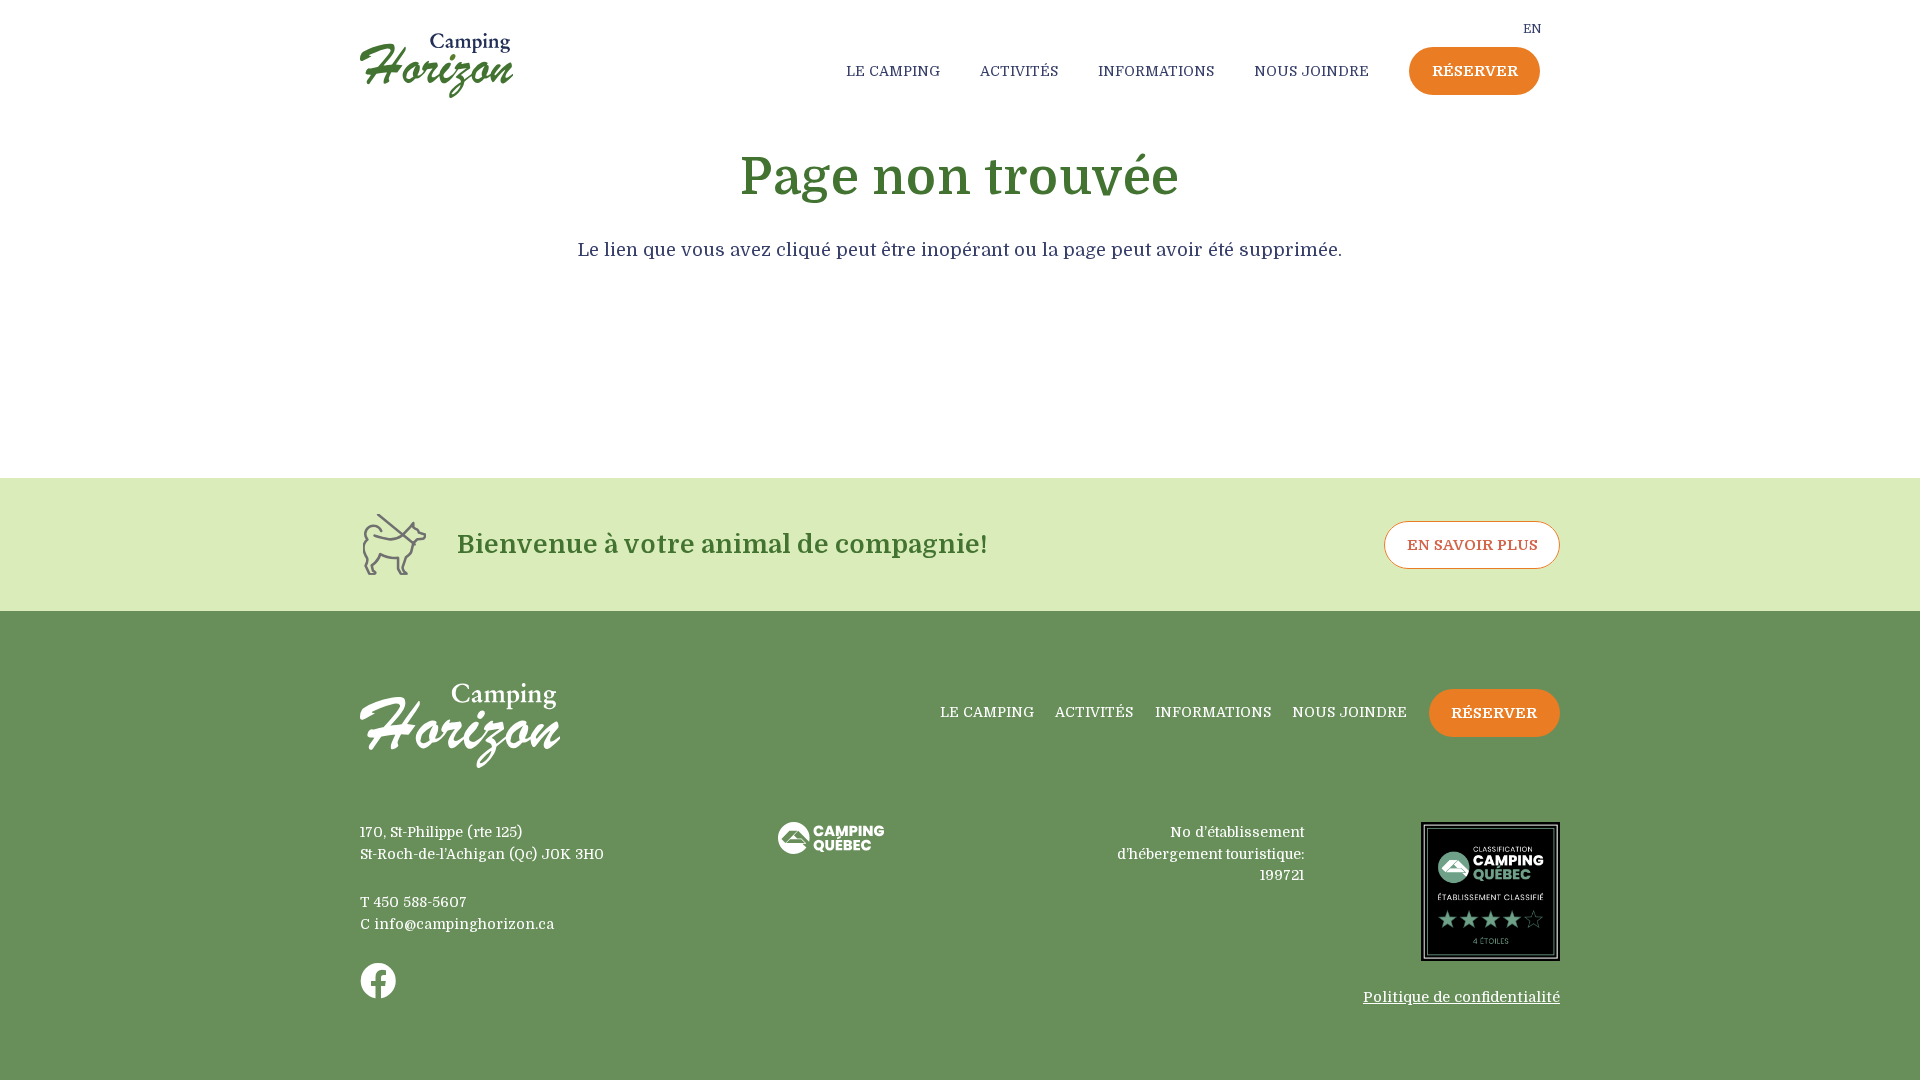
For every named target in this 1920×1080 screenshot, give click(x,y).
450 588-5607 (420, 902)
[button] (948, 71)
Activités (1094, 712)
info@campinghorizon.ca (464, 924)
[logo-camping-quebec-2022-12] (831, 838)
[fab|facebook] (378, 981)
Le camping (987, 712)
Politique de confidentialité (1461, 997)
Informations (1213, 712)
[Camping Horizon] (436, 65)
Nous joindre (1349, 712)
